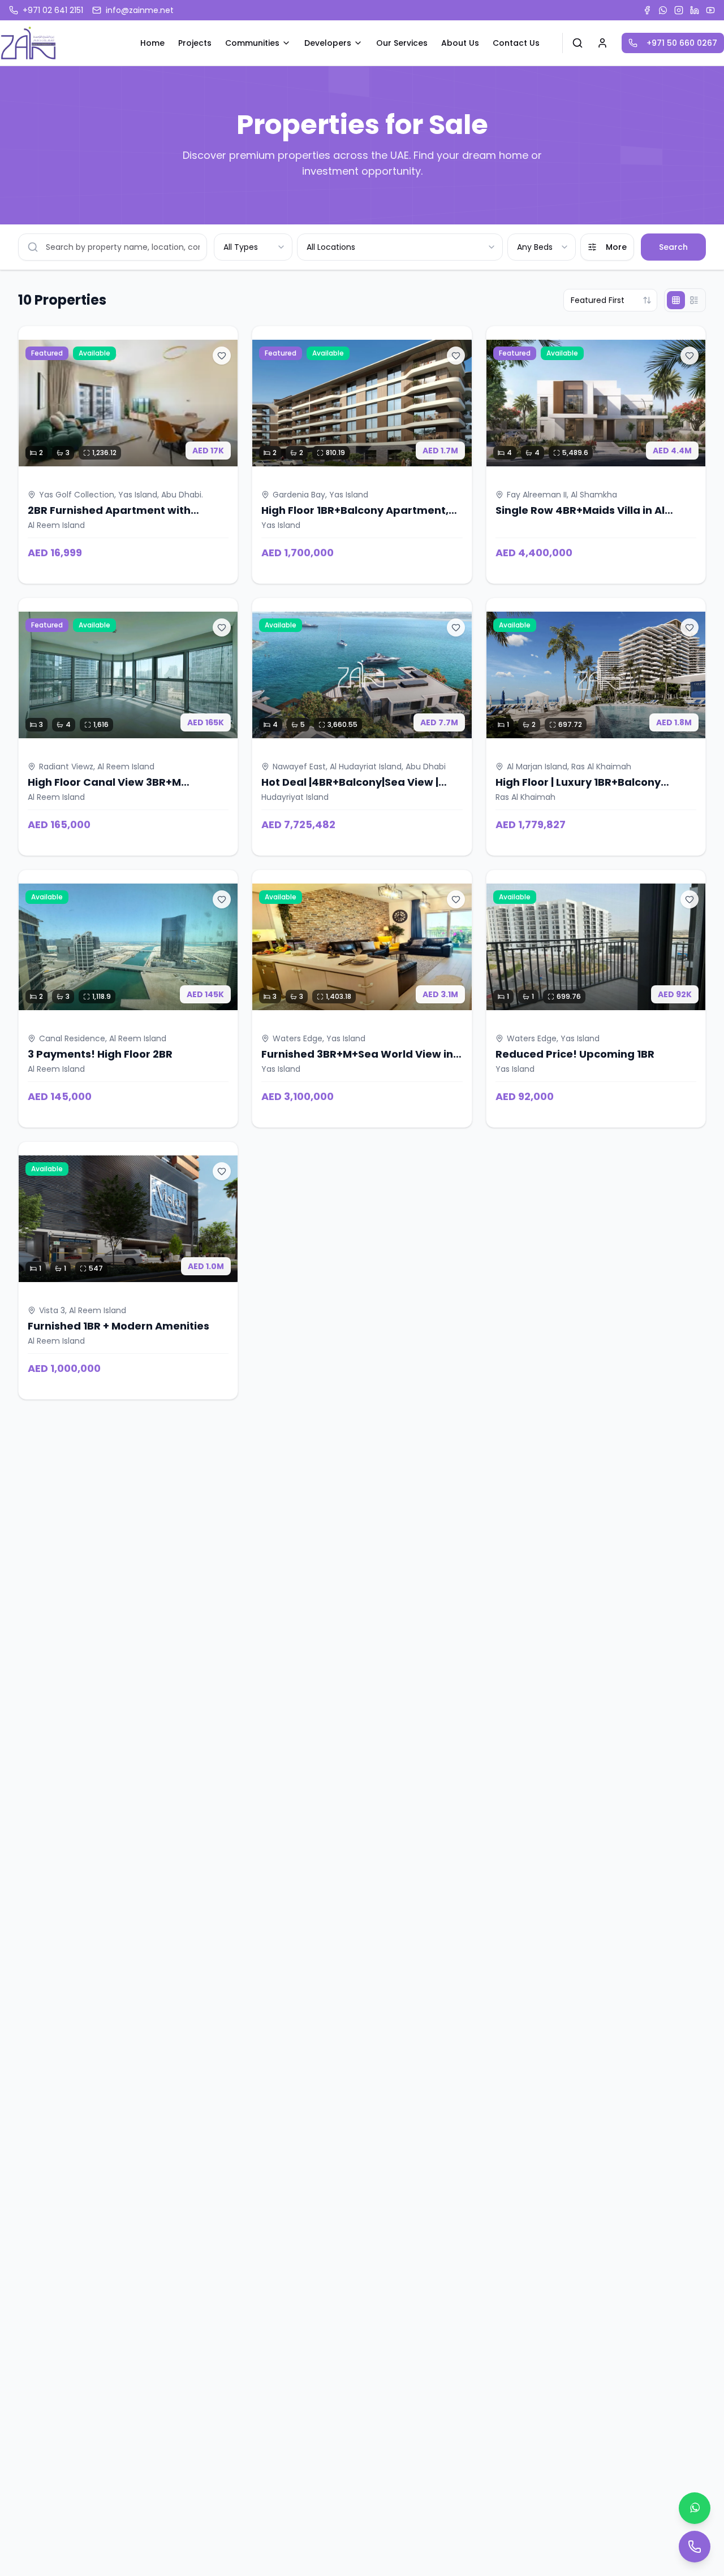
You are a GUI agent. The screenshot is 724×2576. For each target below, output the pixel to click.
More (616, 247)
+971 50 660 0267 (682, 43)
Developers (328, 43)
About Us (460, 43)
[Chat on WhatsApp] (695, 2508)
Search (673, 247)
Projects (195, 43)
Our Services (402, 43)
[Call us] (695, 2547)
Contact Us (516, 43)
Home (152, 43)
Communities (252, 43)
